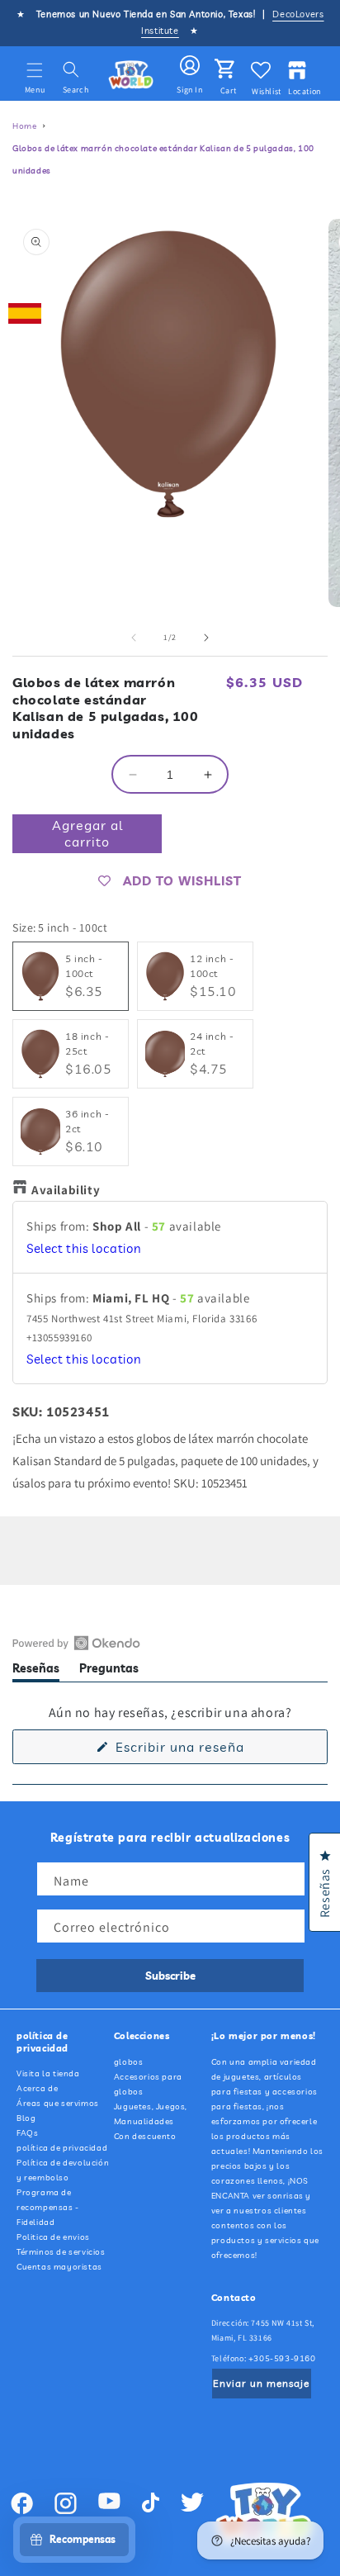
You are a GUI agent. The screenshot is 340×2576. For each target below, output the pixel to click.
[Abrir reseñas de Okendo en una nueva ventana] (76, 1643)
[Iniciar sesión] (190, 66)
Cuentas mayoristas (59, 2267)
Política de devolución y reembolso (63, 2170)
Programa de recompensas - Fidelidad (48, 2207)
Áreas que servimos (58, 2103)
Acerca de (37, 2088)
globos (129, 2062)
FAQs (27, 2133)
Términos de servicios (61, 2252)
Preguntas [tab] (109, 1671)
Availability (66, 1190)
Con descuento (145, 2136)
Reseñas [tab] (36, 1671)
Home (24, 126)
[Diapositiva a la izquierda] (134, 638)
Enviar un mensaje (261, 2383)
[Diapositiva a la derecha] (206, 638)
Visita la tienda (48, 2073)
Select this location (84, 1248)
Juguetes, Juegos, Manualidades (151, 2114)
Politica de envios (53, 2237)
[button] (35, 70)
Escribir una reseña (207, 1751)
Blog (26, 2118)
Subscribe (170, 1976)
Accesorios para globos (148, 2084)
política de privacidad (62, 2148)
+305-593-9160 (282, 2358)
